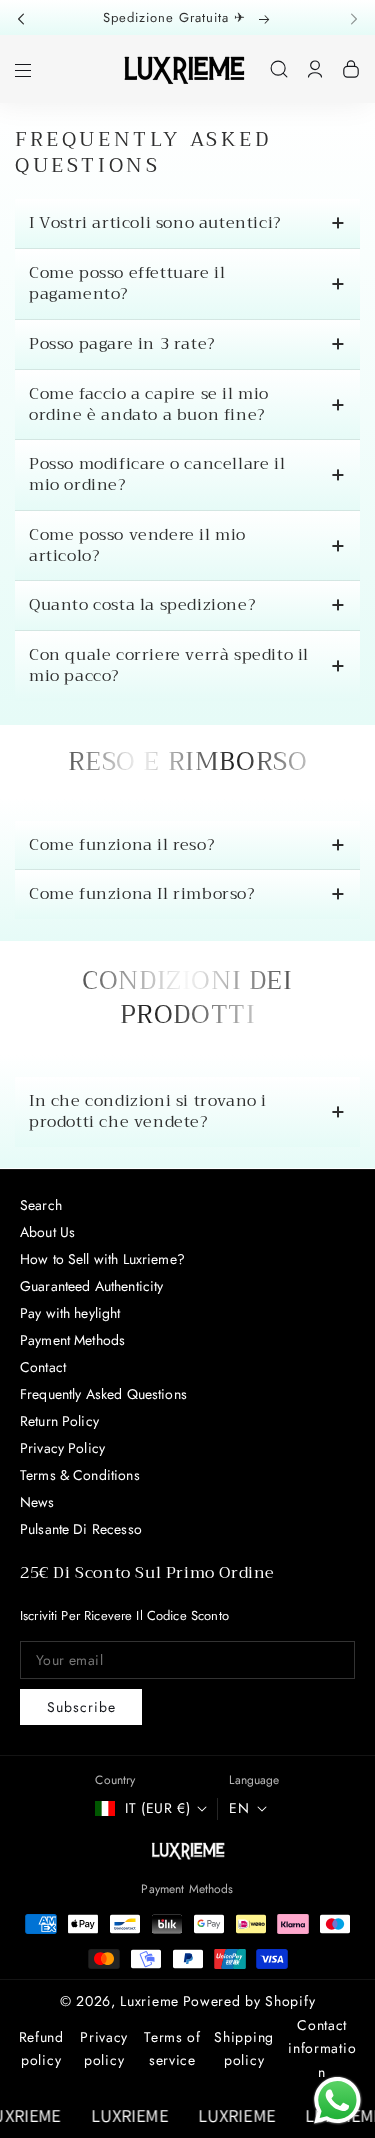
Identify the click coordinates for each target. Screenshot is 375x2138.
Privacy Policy (62, 1448)
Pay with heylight (70, 1313)
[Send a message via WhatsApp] (337, 2100)
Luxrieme (149, 2001)
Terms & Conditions (80, 1475)
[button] (27, 17)
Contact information (322, 2049)
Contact (43, 1367)
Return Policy (59, 1421)
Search (41, 1205)
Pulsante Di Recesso (81, 1529)
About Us (47, 1232)
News (37, 1502)
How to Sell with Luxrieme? (102, 1259)
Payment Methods (72, 1340)
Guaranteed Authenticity (91, 1286)
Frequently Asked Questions (103, 1394)
